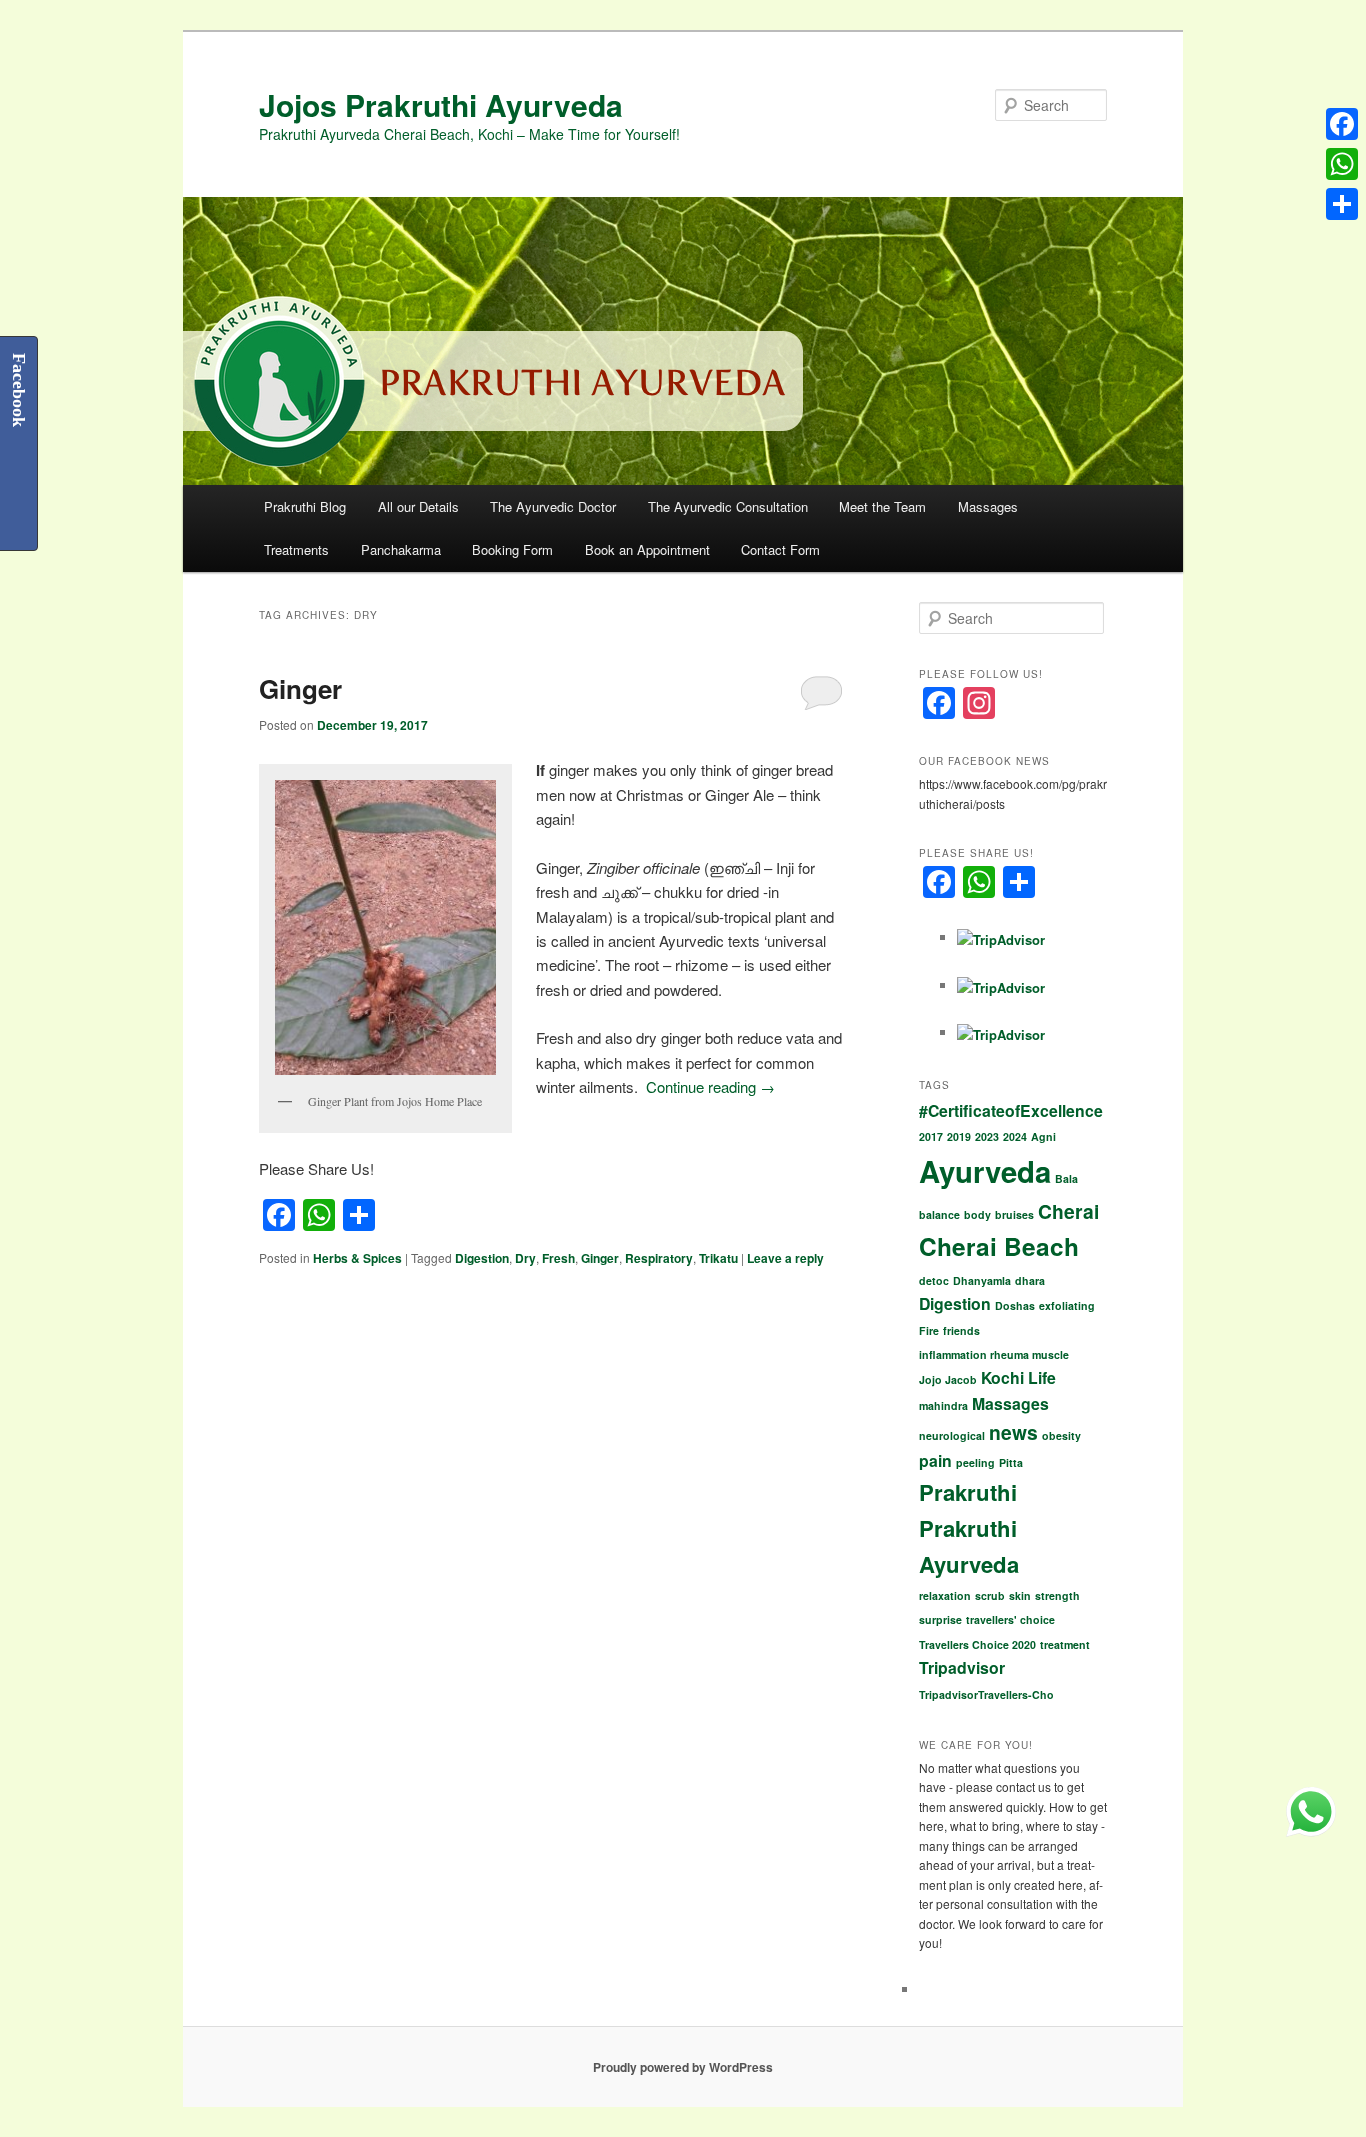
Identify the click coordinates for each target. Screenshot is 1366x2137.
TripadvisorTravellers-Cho (986, 1694)
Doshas (1015, 1305)
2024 (1015, 1136)
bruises (1014, 1214)
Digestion (482, 1258)
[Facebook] (1342, 124)
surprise (940, 1619)
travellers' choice (1010, 1619)
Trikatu (718, 1258)
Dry (525, 1258)
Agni (1043, 1136)
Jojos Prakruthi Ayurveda (441, 104)
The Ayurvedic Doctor (553, 506)
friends (961, 1330)
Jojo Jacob (948, 1379)
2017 (931, 1136)
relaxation (945, 1595)
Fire (929, 1330)
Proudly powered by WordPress (683, 2067)
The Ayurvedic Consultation (728, 506)
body (977, 1214)
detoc (934, 1280)
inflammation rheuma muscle (994, 1354)
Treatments (296, 549)
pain (935, 1460)
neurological (952, 1435)
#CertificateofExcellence (1011, 1110)
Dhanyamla (982, 1280)
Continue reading (710, 1086)
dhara (1030, 1280)
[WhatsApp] (1342, 164)
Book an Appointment (647, 549)
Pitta (1011, 1462)
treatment (1065, 1644)
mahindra (943, 1405)
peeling (975, 1462)
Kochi (1002, 1377)
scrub (990, 1595)
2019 (959, 1136)
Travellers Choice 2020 (977, 1644)
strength (1057, 1595)
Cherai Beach (999, 1246)
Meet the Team (882, 506)
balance (939, 1214)
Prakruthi (968, 1492)
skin (1020, 1595)
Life (1042, 1377)
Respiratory (659, 1258)
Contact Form (780, 549)
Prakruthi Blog (305, 506)
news (1013, 1432)
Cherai (1068, 1211)
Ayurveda (985, 1171)
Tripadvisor (962, 1667)
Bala (1066, 1178)
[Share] (1342, 204)
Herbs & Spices (357, 1258)
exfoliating (1067, 1305)
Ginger (300, 688)
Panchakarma (401, 549)
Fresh (558, 1258)
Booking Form (512, 549)
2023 (987, 1136)
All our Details (418, 506)
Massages (988, 506)
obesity (1061, 1435)
